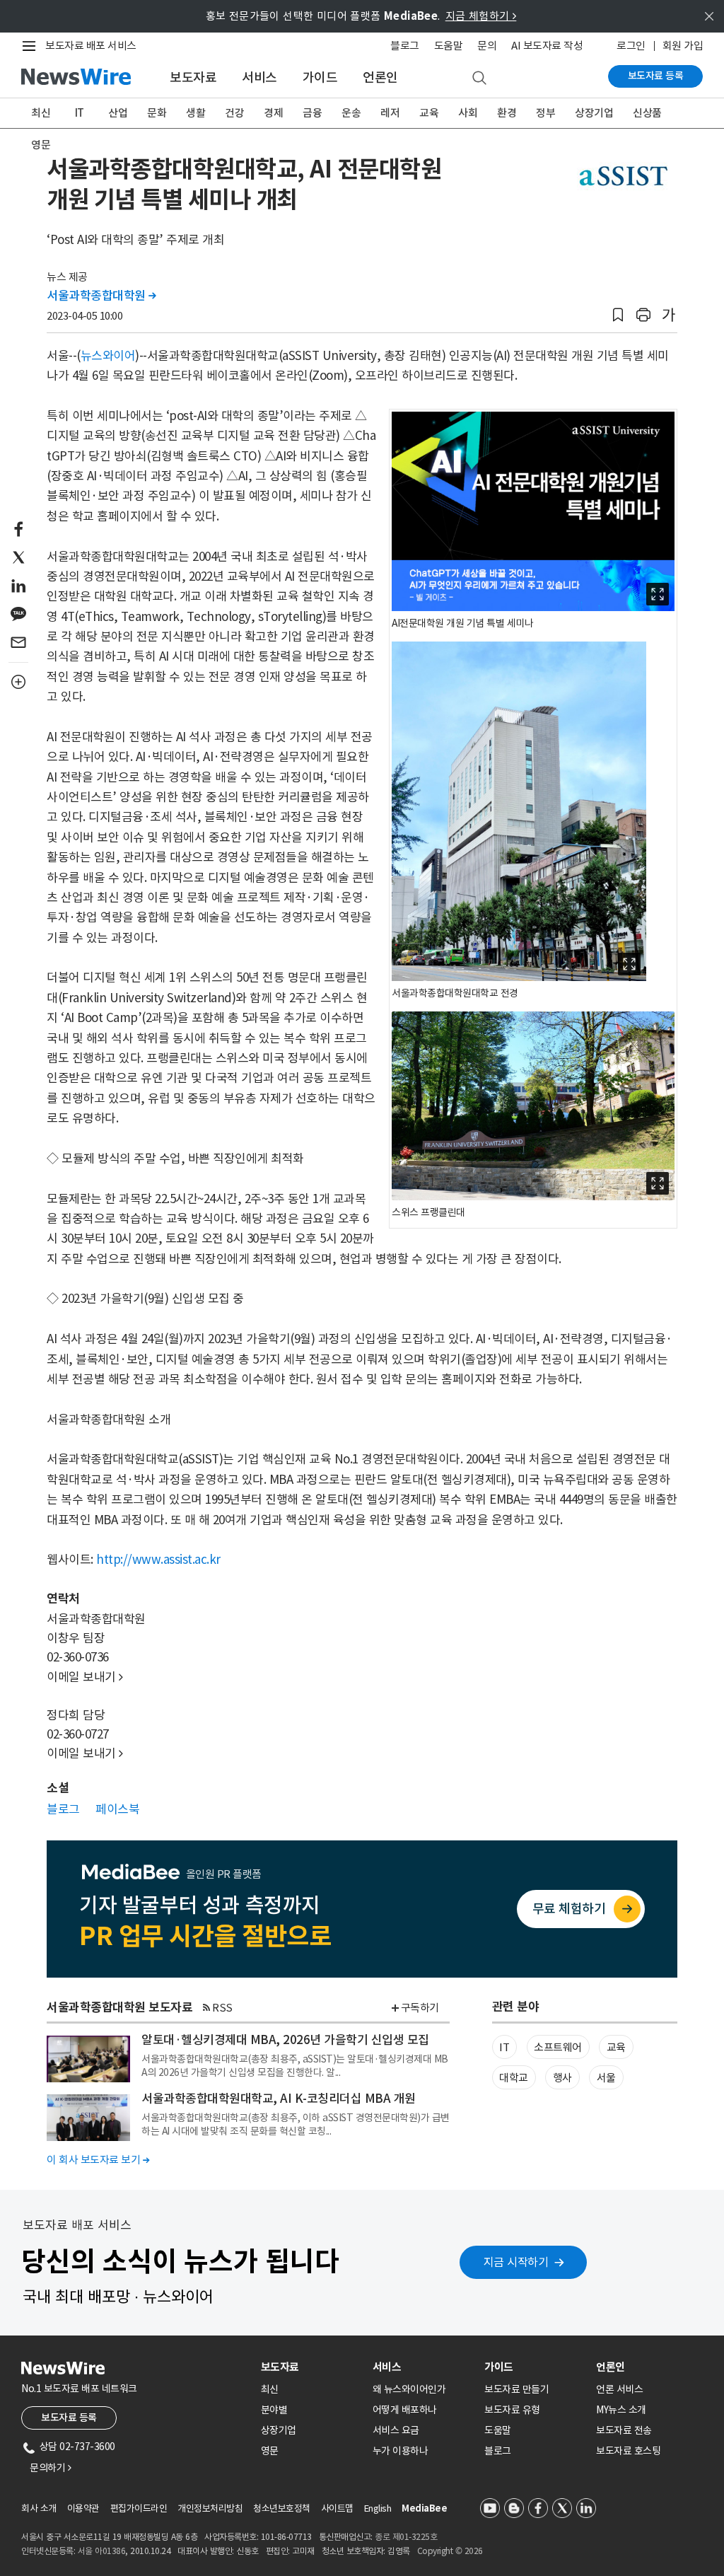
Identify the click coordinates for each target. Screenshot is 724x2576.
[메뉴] (32, 46)
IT (80, 113)
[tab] (311, 2367)
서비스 (259, 77)
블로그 (405, 46)
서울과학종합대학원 (101, 296)
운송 (351, 113)
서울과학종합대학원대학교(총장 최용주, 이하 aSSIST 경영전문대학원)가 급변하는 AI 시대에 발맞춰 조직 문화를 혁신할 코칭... (296, 2124)
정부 (545, 113)
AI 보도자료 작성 (547, 46)
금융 (312, 113)
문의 (487, 46)
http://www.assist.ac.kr (158, 1560)
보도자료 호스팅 (628, 2451)
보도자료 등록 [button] (69, 2418)
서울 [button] (606, 2078)
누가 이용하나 (401, 2451)
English (378, 2508)
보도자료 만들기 (516, 2389)
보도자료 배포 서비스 (91, 46)
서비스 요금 (396, 2430)
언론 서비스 (619, 2389)
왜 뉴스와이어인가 (409, 2389)
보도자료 (193, 77)
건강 (234, 113)
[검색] (479, 79)
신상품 (647, 113)
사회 (468, 113)
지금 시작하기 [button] (516, 2262)
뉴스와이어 (108, 356)
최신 (41, 113)
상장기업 (594, 113)
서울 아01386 (102, 2551)
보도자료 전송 (624, 2430)
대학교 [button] (514, 2078)
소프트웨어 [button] (558, 2047)
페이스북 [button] (117, 1809)
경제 (273, 113)
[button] (618, 315)
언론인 (380, 77)
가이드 (320, 77)
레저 (390, 113)
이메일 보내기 (85, 1677)
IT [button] (504, 2047)
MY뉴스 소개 (621, 2410)
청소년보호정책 (282, 2508)
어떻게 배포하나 (405, 2410)
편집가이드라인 (139, 2508)
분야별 (274, 2410)
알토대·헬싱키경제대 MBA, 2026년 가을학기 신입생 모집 (285, 2040)
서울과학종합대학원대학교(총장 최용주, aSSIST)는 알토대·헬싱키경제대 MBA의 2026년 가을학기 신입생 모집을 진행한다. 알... (295, 2065)
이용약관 (83, 2508)
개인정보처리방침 (210, 2508)
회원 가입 (683, 46)
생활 (195, 113)
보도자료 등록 (656, 76)
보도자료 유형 (512, 2410)
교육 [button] (616, 2047)
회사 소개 (39, 2508)
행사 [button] (562, 2078)
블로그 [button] (63, 1809)
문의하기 (50, 2468)
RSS (222, 2008)
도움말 (449, 46)
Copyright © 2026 (450, 2551)
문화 (157, 113)
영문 (41, 145)
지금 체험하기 (481, 16)
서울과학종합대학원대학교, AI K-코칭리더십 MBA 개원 (279, 2099)
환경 (507, 113)
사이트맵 (337, 2508)
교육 (429, 113)
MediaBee (424, 2508)
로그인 (631, 46)
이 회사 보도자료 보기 (98, 2160)
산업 (118, 113)
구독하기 (420, 2008)
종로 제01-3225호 (406, 2537)
